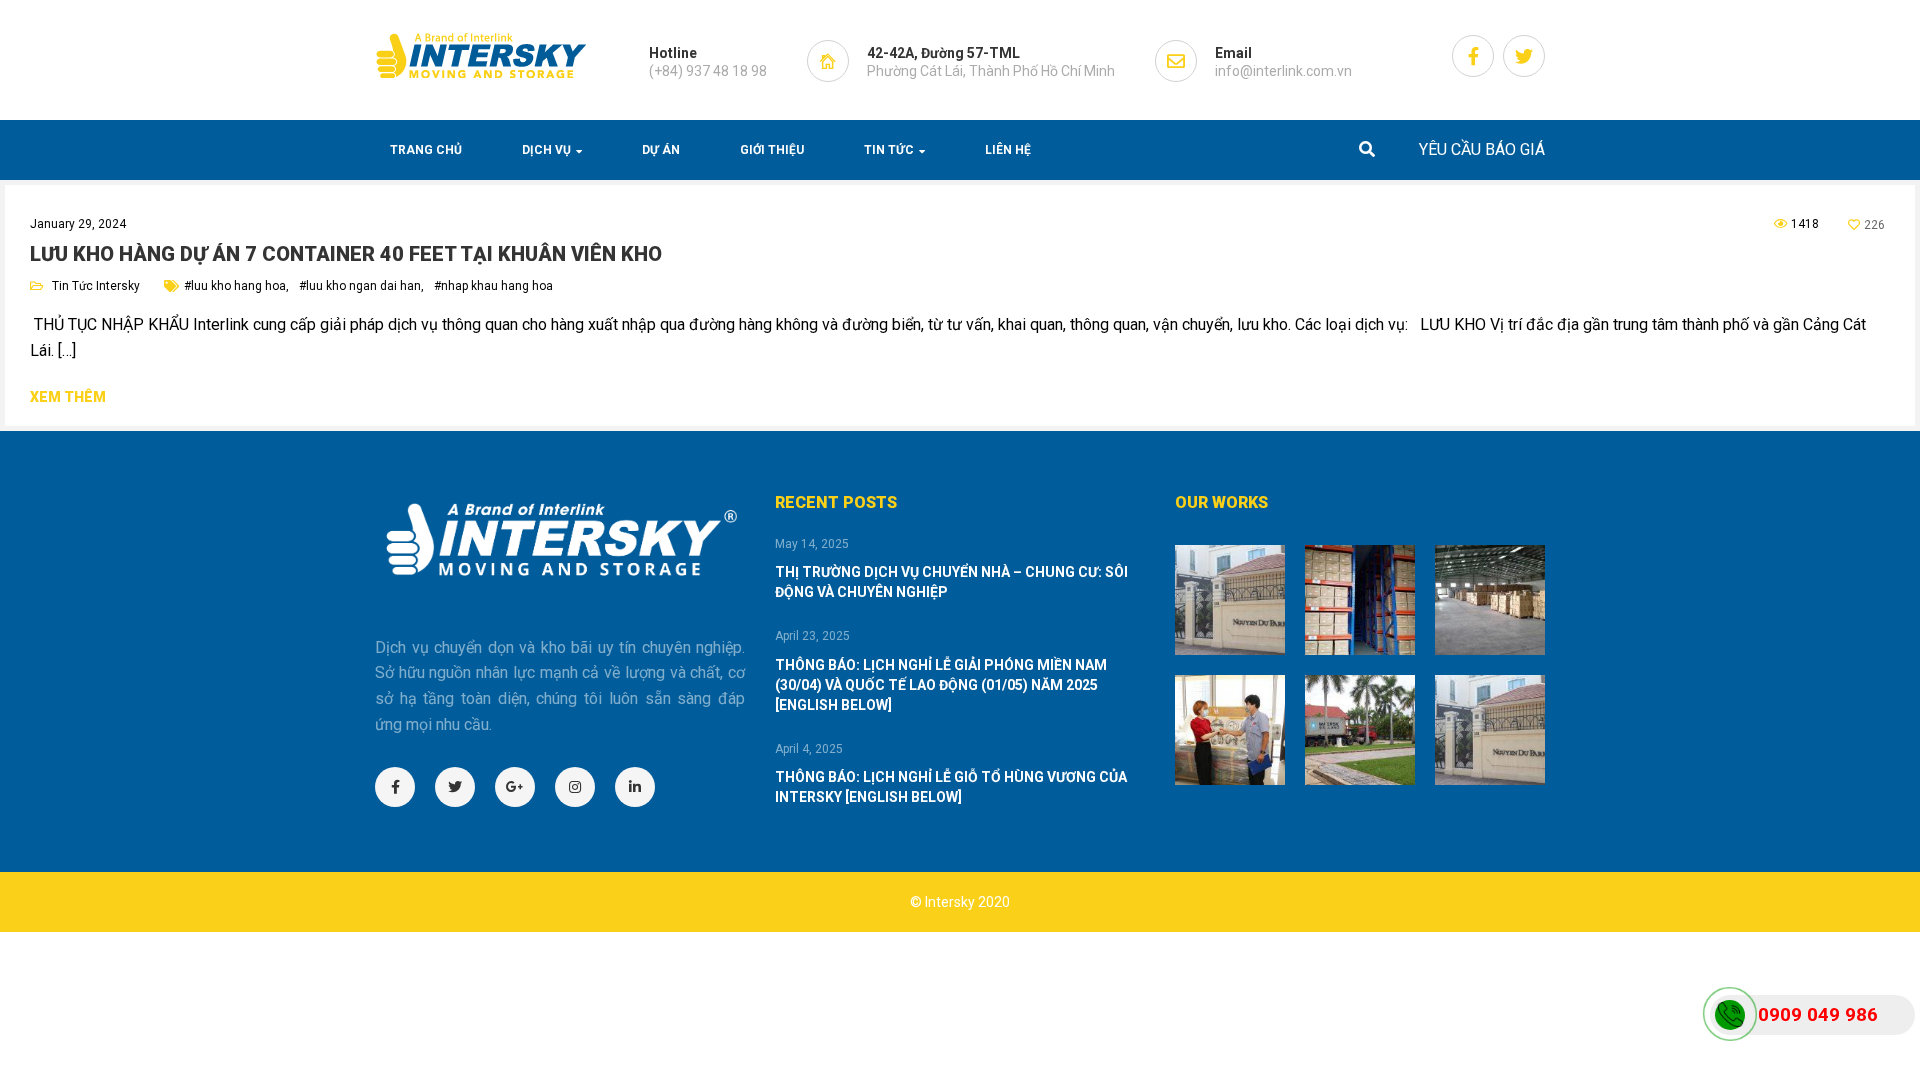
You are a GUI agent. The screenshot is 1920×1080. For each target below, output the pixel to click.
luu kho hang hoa (238, 286)
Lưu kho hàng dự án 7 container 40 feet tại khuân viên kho (346, 254)
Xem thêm (68, 397)
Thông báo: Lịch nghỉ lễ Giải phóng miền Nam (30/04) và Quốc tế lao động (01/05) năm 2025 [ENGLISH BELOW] (941, 685)
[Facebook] (405, 787)
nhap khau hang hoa (497, 286)
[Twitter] (465, 787)
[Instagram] (585, 787)
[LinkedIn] (645, 787)
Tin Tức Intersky (96, 286)
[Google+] (525, 787)
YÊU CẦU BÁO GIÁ (1482, 149)
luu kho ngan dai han (363, 286)
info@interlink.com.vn (1283, 71)
